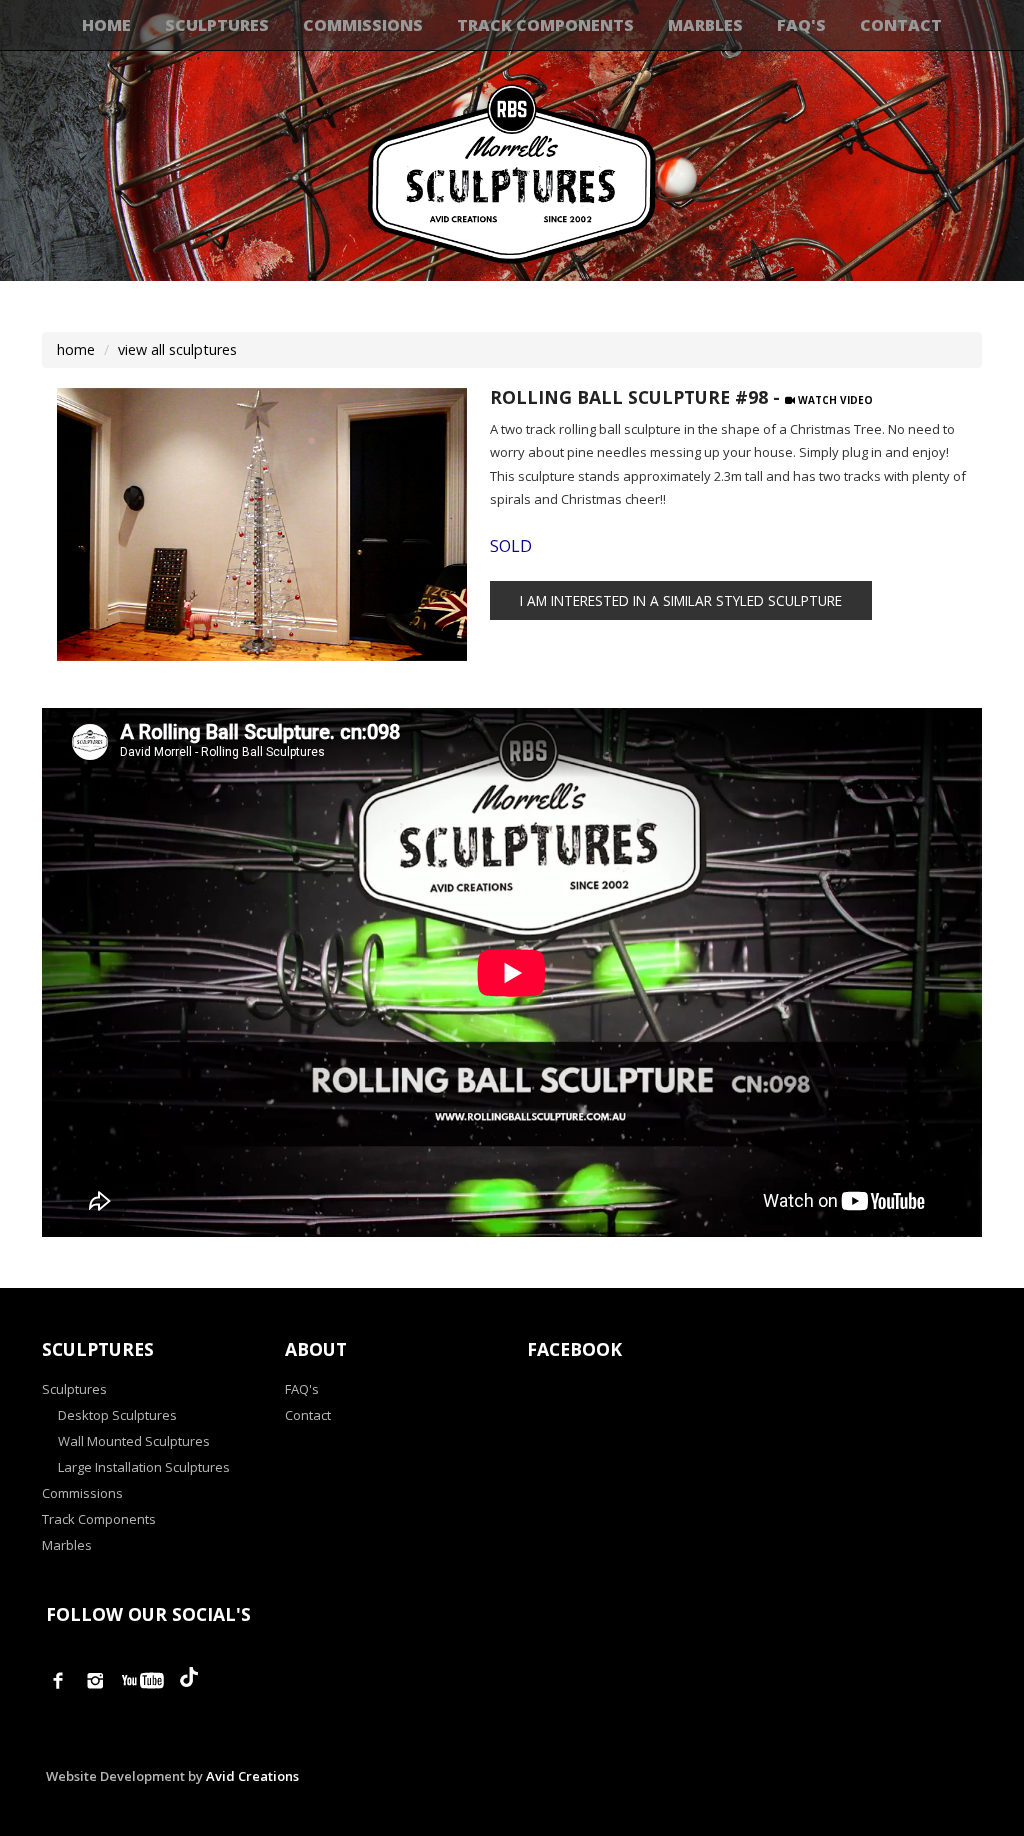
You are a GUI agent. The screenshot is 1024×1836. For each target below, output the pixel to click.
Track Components (545, 25)
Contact (901, 25)
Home (106, 25)
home (76, 349)
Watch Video (834, 400)
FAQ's (801, 25)
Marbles (705, 25)
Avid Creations (252, 1776)
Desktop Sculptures (117, 1415)
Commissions (363, 25)
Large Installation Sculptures (144, 1467)
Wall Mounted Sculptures (134, 1441)
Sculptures (217, 25)
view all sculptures (177, 349)
